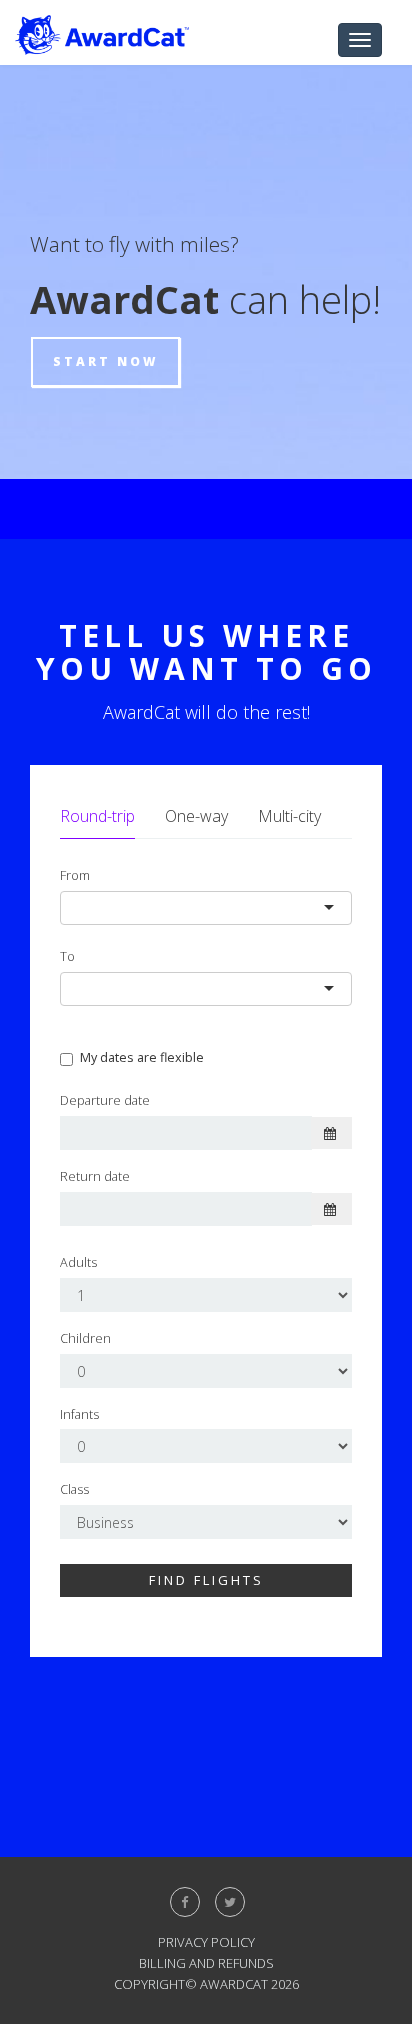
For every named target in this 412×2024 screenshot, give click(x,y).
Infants (79, 1414)
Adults (78, 1262)
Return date (95, 1176)
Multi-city (289, 816)
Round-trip (97, 816)
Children (85, 1338)
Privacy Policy (206, 1942)
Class (74, 1489)
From (75, 875)
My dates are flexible (142, 1057)
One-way (196, 816)
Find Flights (206, 1580)
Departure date (105, 1100)
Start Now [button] (105, 361)
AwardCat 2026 (249, 1984)
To (67, 956)
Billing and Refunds (206, 1963)
